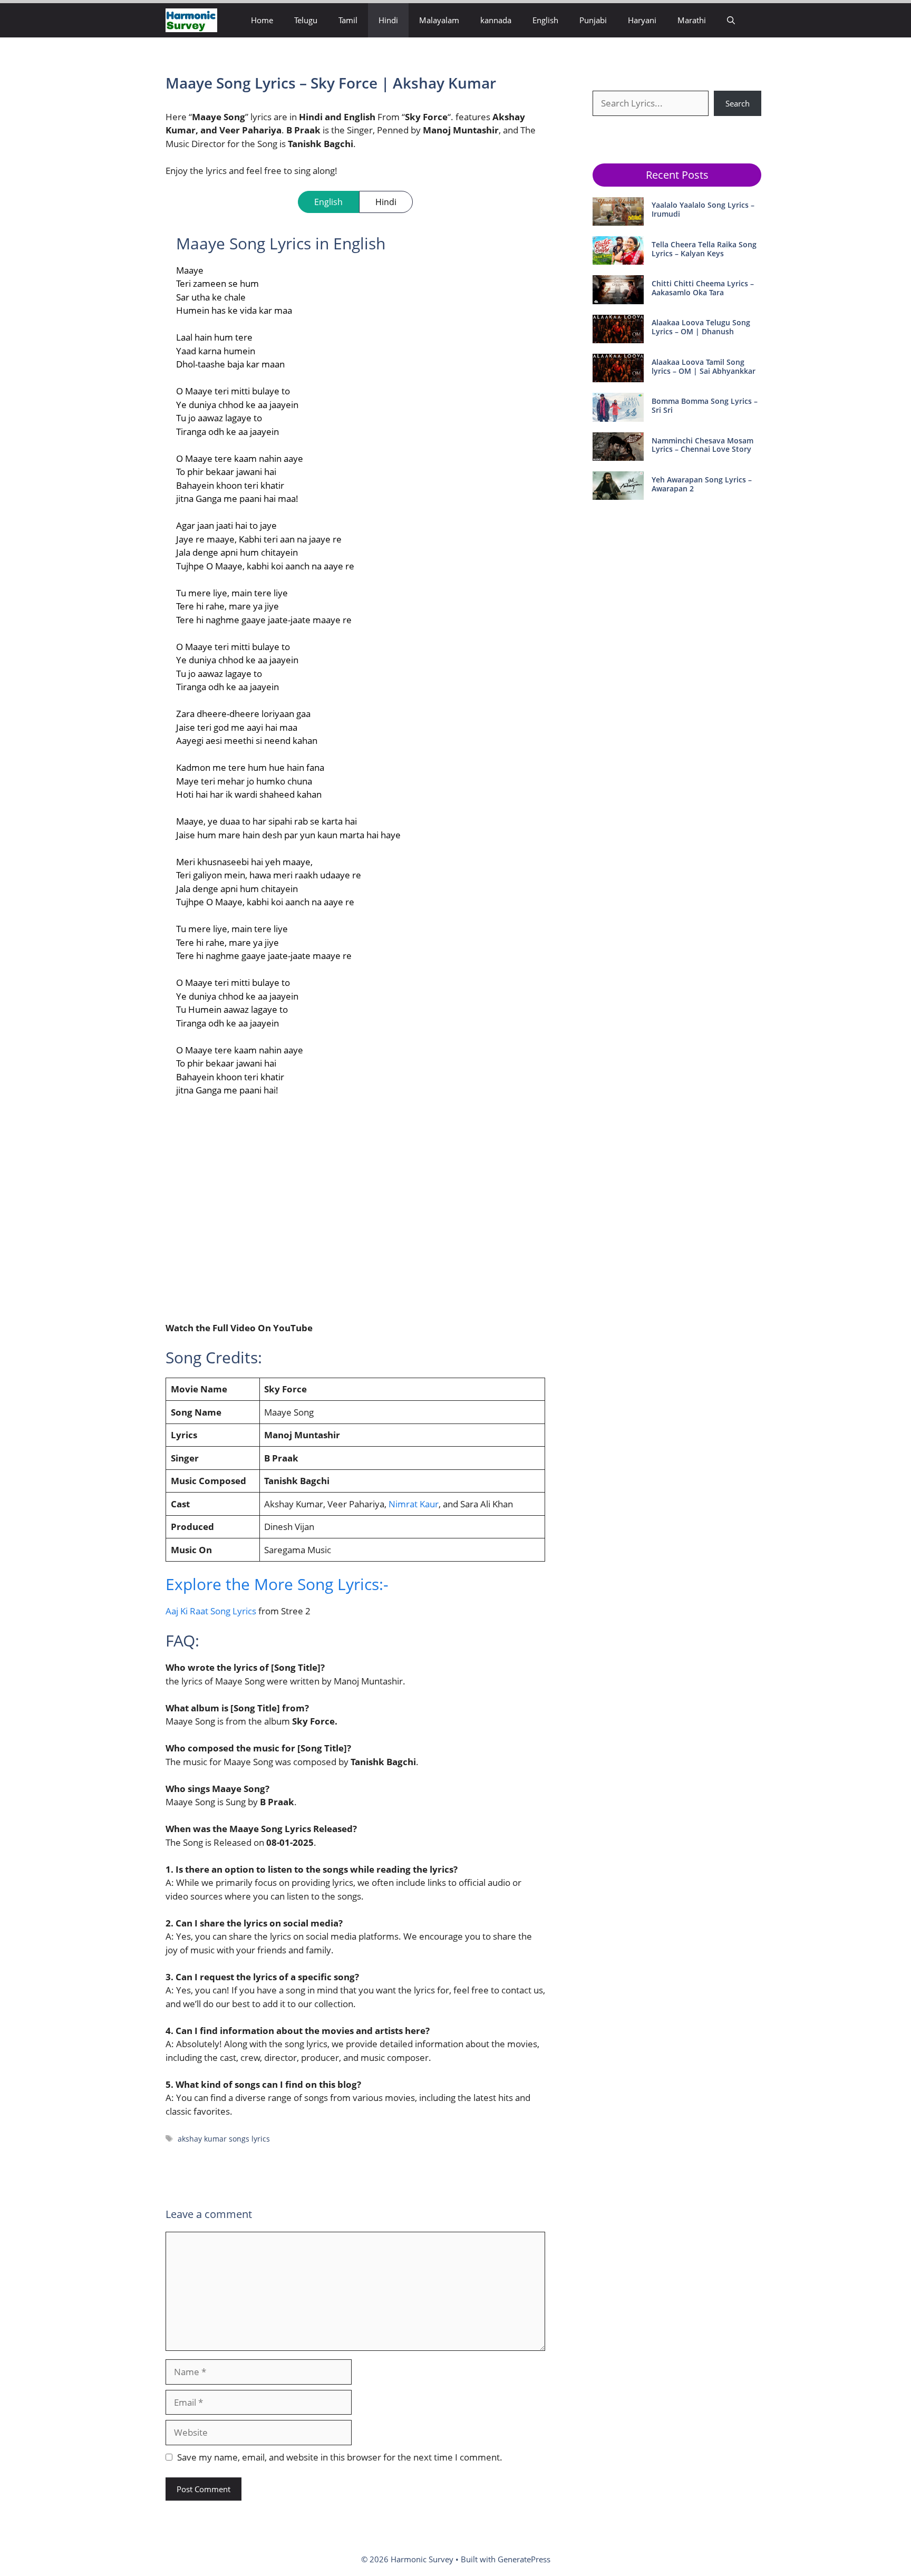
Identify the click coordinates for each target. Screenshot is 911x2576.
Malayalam (439, 20)
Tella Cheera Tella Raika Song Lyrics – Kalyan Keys (704, 249)
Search (738, 103)
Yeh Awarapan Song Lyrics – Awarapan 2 (702, 484)
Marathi (692, 20)
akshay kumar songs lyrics (224, 2139)
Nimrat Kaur (414, 1504)
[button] (731, 20)
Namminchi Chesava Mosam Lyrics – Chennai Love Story (702, 445)
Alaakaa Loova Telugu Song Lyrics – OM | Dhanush (701, 327)
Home (262, 20)
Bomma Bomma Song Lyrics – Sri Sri (705, 405)
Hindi (388, 20)
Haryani (642, 20)
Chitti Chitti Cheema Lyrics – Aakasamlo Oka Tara (703, 288)
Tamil (348, 20)
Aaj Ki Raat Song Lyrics (211, 1611)
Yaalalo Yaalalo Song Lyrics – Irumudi (703, 209)
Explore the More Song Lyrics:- (277, 1584)
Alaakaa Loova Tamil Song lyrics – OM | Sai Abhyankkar (704, 366)
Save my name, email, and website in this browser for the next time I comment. (340, 2457)
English (545, 20)
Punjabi (593, 20)
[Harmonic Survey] (191, 20)
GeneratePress (524, 2559)
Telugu (306, 20)
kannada (496, 20)
